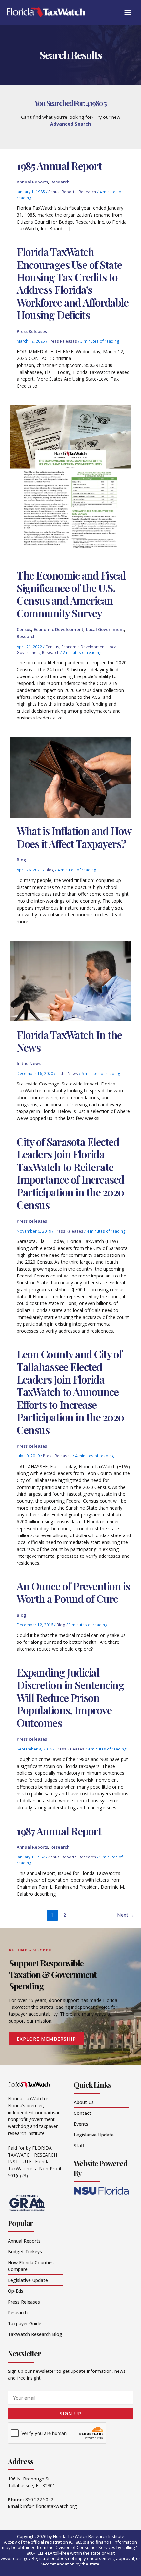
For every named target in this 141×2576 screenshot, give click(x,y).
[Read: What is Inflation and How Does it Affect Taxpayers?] (70, 777)
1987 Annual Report (59, 1831)
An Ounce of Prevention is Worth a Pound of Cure (73, 1592)
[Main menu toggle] (127, 12)
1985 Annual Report (59, 166)
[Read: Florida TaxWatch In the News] (70, 981)
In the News (29, 1063)
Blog (21, 860)
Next (126, 1915)
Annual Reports (32, 182)
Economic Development (59, 629)
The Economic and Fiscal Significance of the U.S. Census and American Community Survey (71, 594)
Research (60, 182)
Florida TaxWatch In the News (69, 1041)
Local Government (105, 629)
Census (24, 629)
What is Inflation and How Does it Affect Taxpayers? (74, 837)
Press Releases (32, 331)
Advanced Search (70, 124)
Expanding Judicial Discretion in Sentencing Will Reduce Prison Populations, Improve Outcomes (70, 1697)
